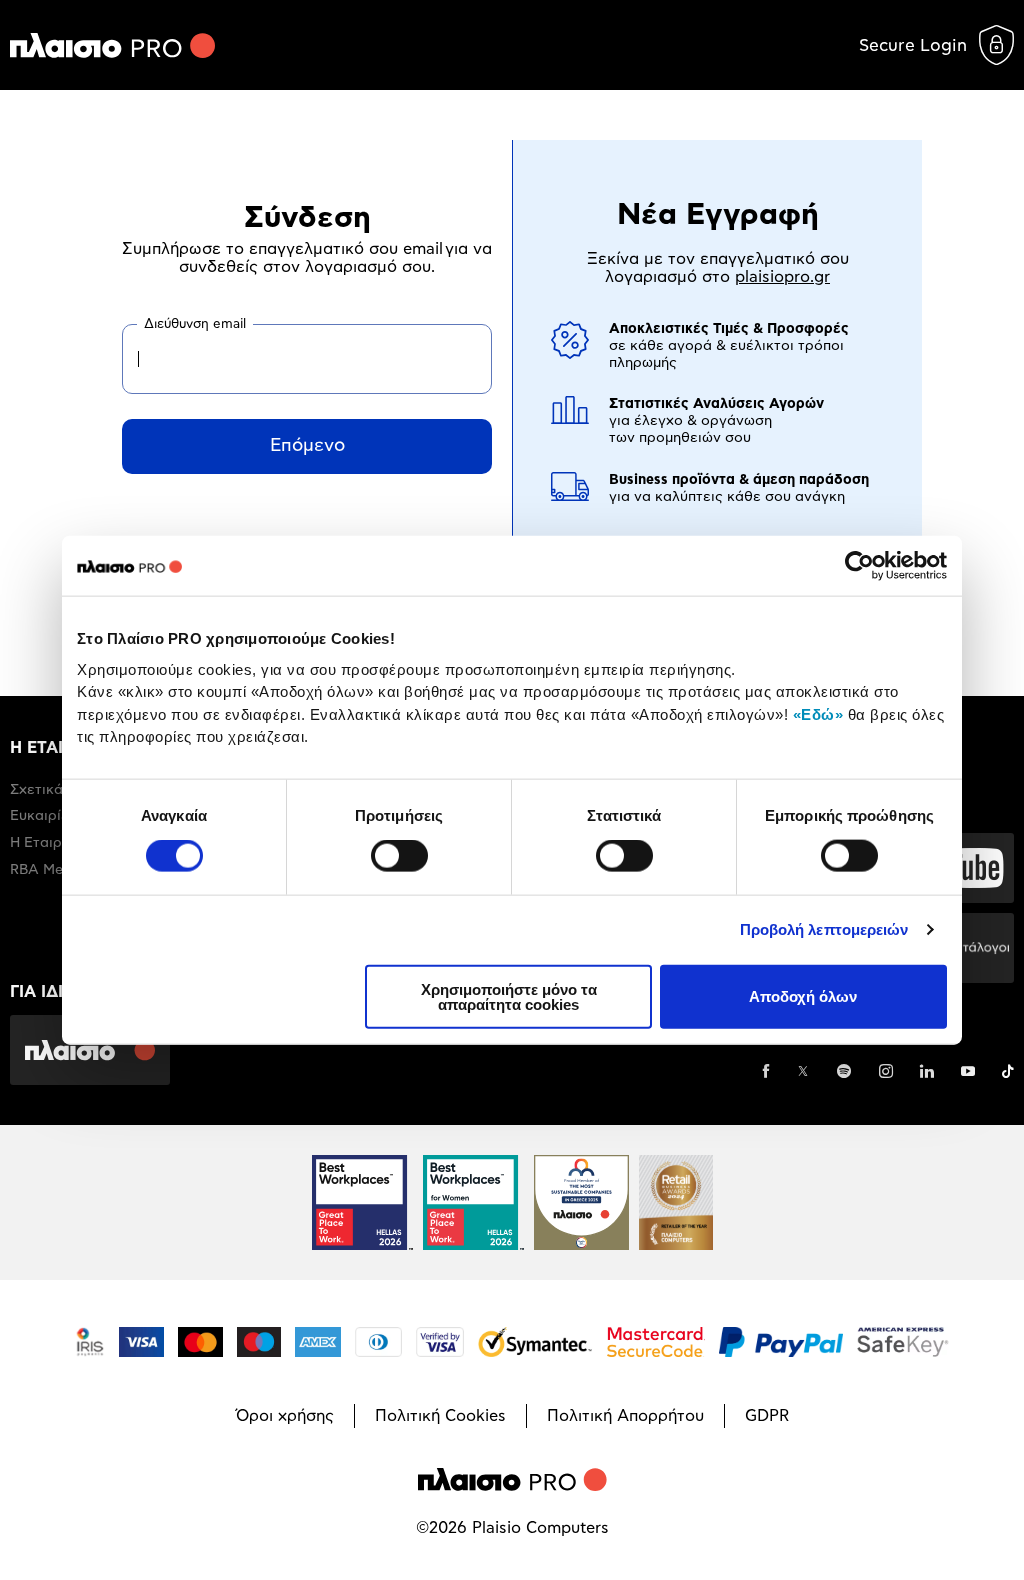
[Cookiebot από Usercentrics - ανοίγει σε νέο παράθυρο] (859, 566)
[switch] (399, 856)
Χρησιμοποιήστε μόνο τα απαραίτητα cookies (509, 996)
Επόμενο (307, 446)
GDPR (767, 1416)
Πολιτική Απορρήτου (625, 1416)
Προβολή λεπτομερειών (824, 929)
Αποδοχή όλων (803, 996)
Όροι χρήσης (285, 1416)
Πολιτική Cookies (440, 1416)
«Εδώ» (818, 713)
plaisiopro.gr (782, 277)
